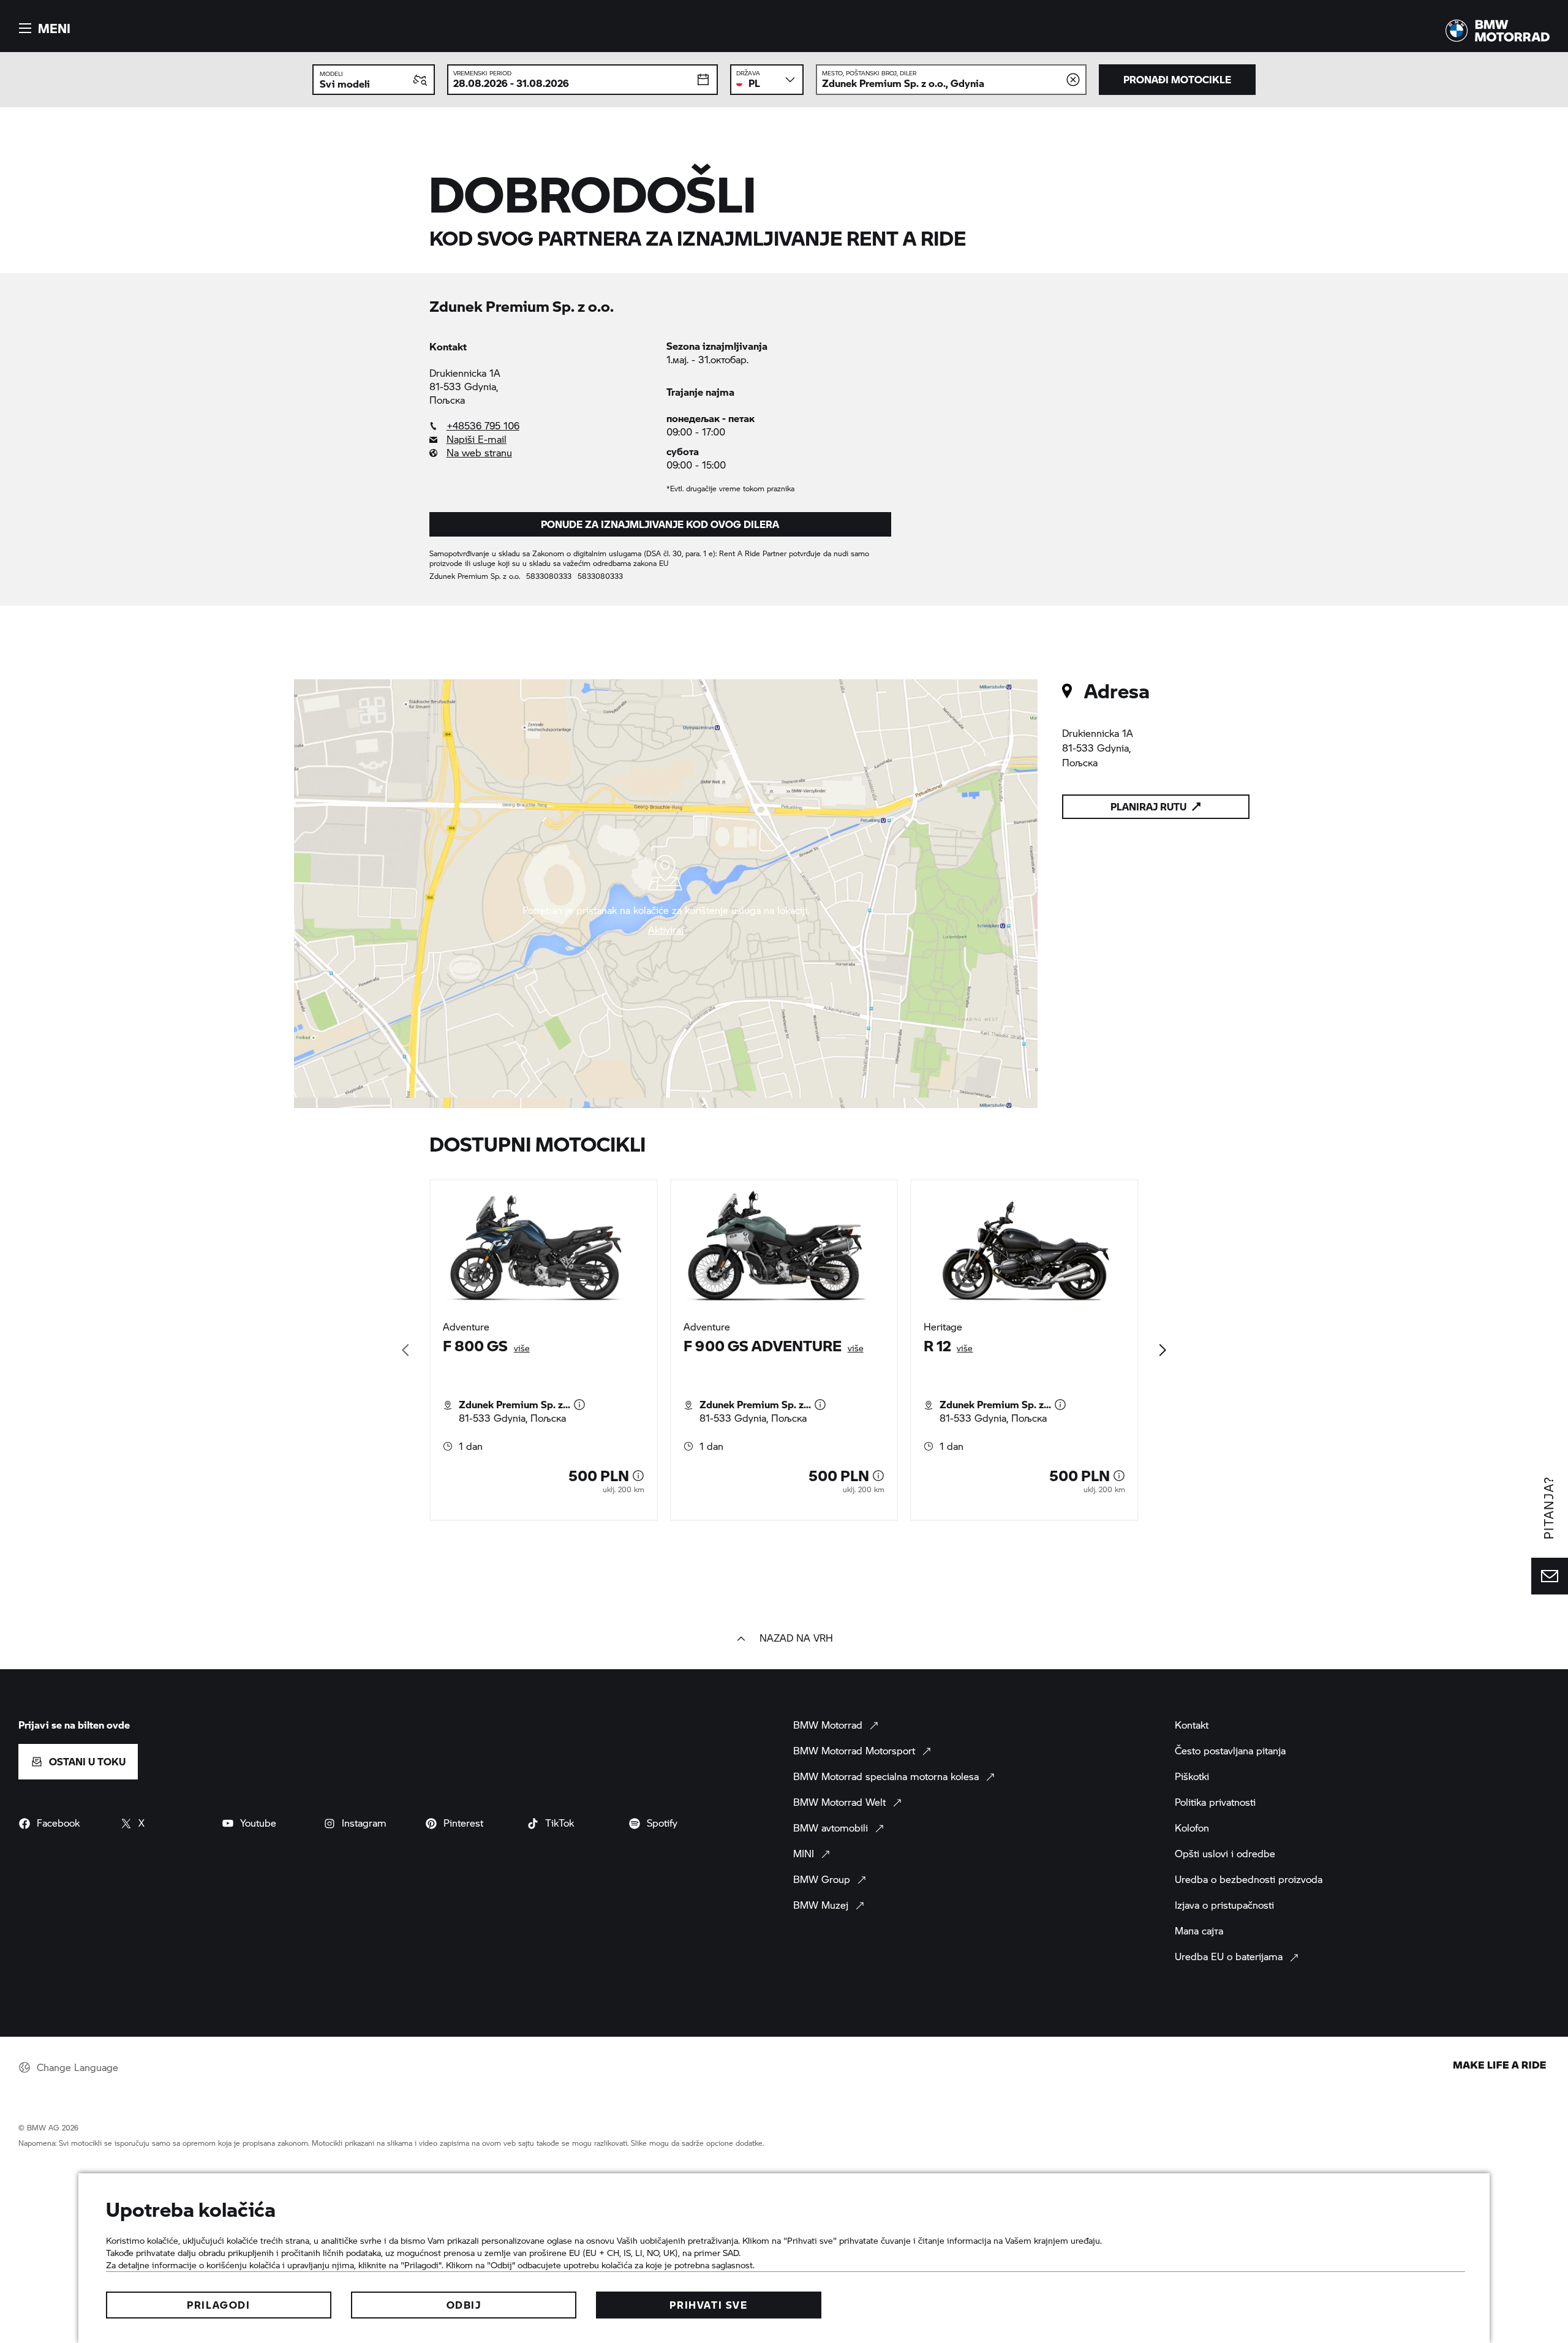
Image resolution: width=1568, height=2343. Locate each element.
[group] (784, 1350)
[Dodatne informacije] (579, 1405)
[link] (542, 426)
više (522, 1348)
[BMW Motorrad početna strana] (1498, 31)
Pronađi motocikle (1177, 79)
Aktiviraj (666, 930)
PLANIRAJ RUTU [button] (1148, 806)
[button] (43, 28)
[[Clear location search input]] (1073, 80)
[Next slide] (1162, 1350)
